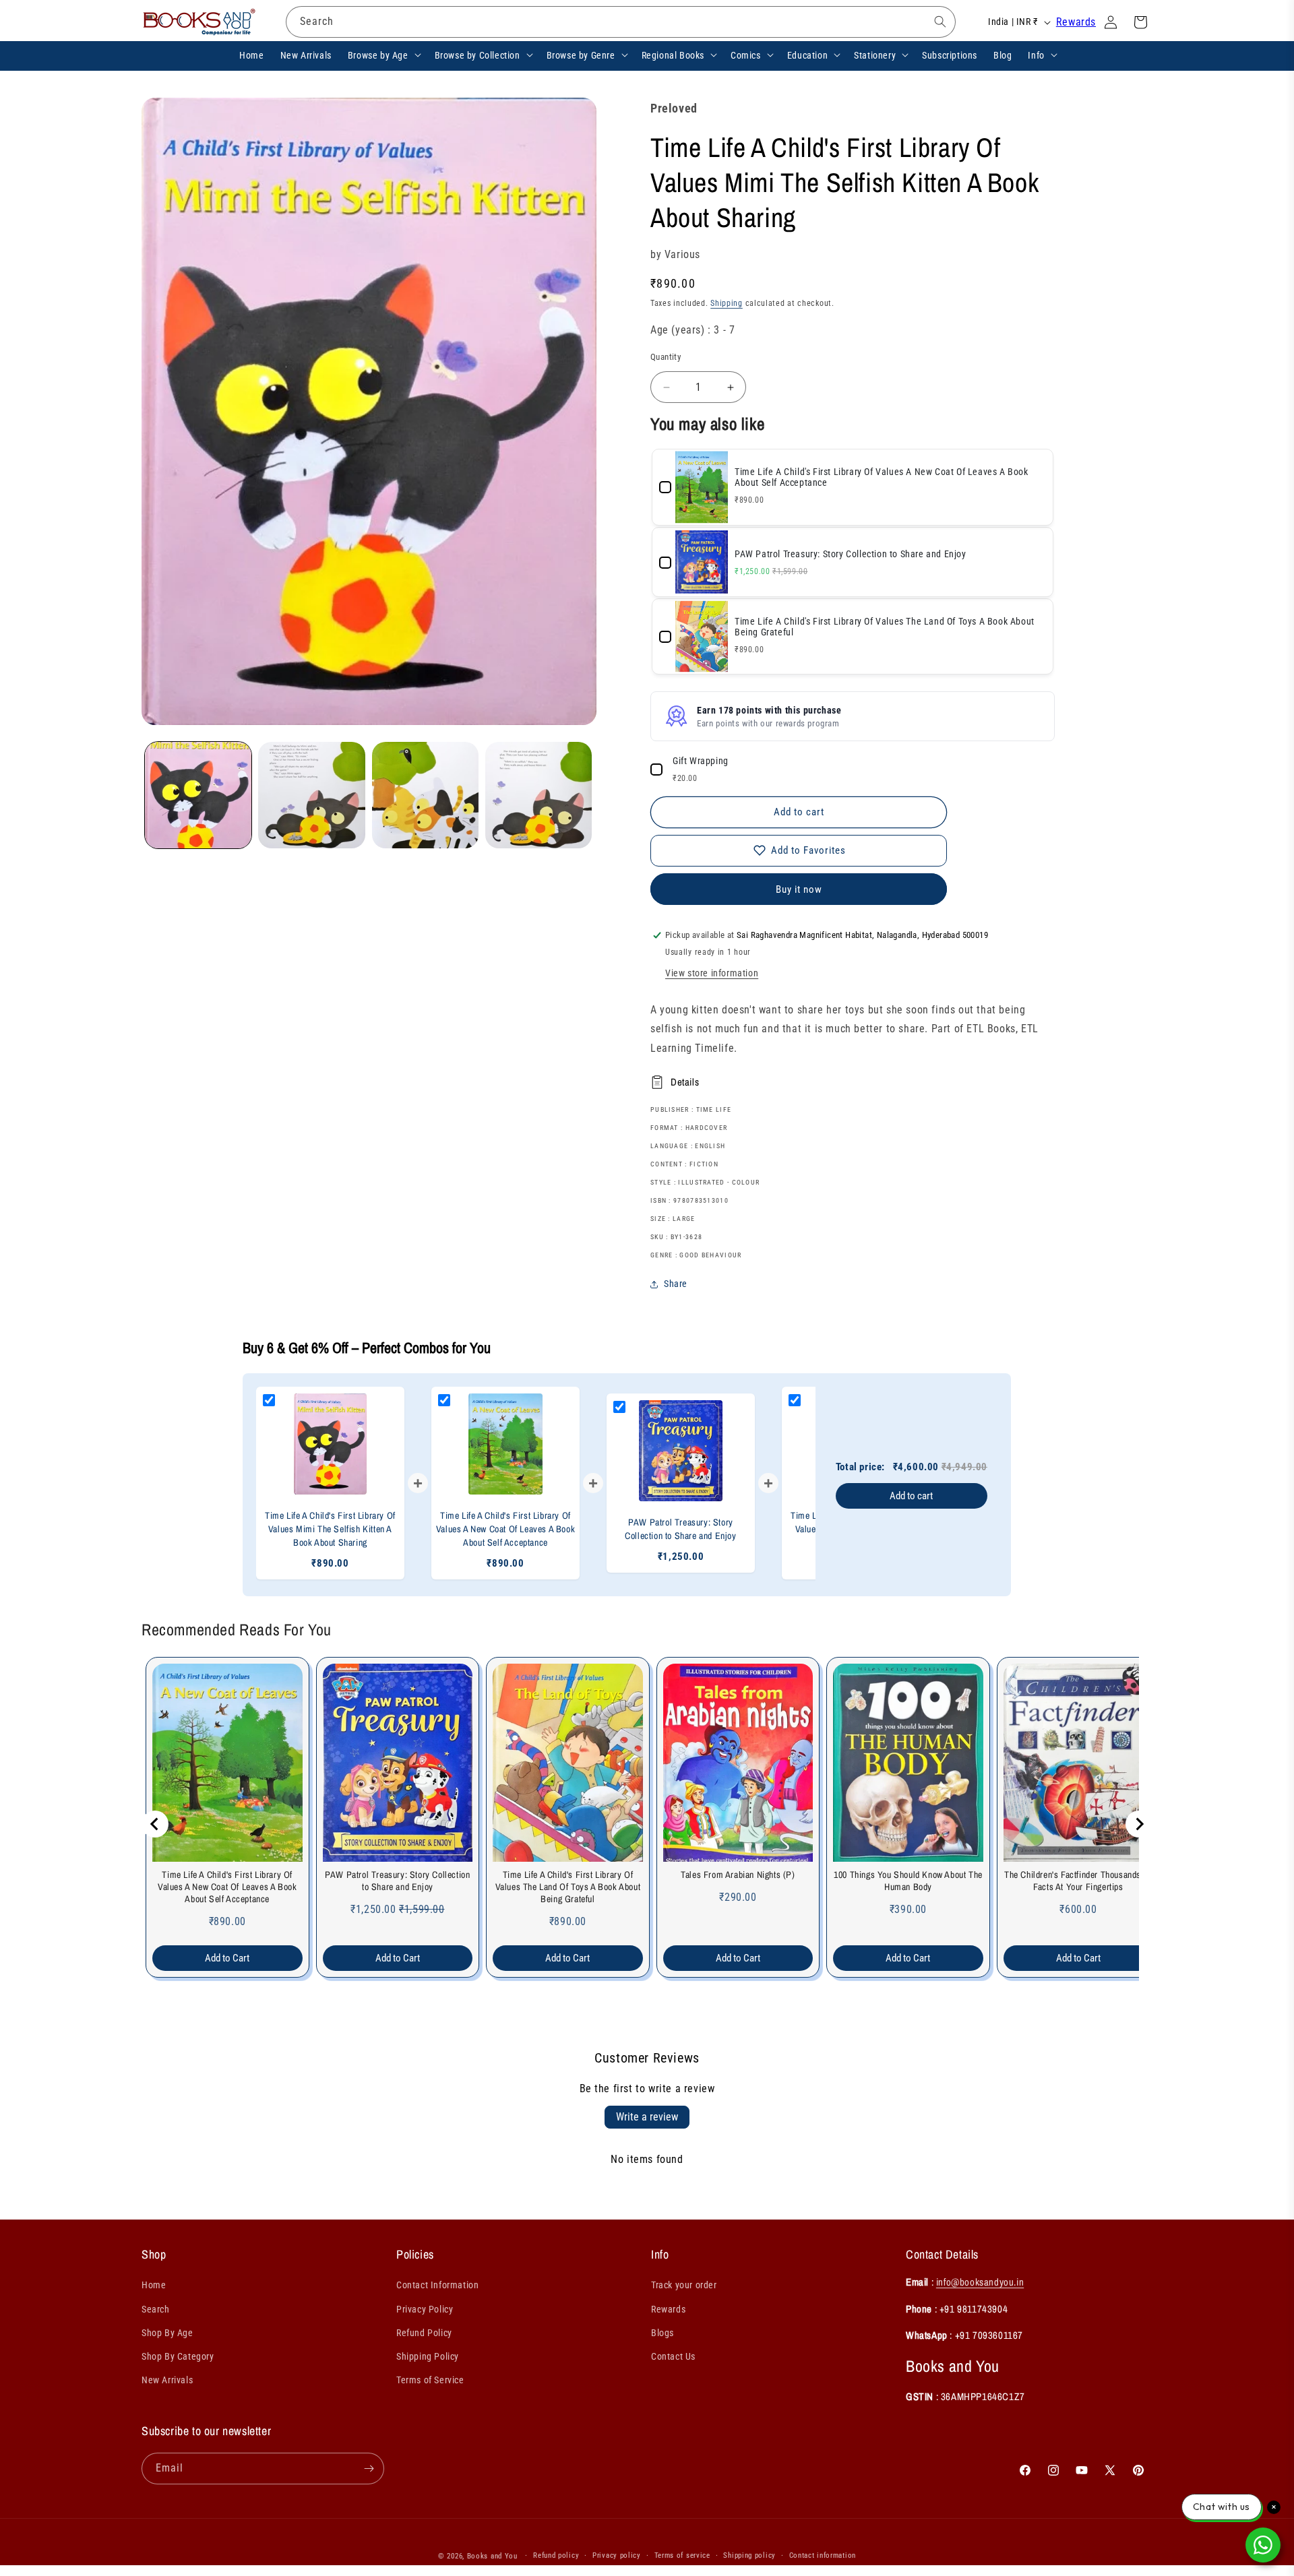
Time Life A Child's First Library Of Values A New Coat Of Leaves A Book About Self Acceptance (227, 1887)
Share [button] (676, 1284)
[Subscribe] (369, 2469)
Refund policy (556, 2555)
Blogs (663, 2333)
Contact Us (673, 2356)
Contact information (823, 2555)
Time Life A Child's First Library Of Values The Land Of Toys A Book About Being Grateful (568, 1887)
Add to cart (911, 1496)
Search (156, 2309)
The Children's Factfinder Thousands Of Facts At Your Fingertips (1078, 1881)
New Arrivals (167, 2380)
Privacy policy (617, 2555)
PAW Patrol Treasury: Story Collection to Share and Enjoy (397, 1881)
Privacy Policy (425, 2309)
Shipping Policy (428, 2356)
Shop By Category (178, 2356)
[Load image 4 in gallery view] (538, 795)
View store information (712, 973)
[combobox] (621, 22)
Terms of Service (430, 2380)
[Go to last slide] (155, 1824)
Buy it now (799, 889)
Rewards (1076, 22)
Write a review (647, 2117)
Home (154, 2285)
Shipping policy (749, 2555)
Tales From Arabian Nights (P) (738, 1875)
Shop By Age (167, 2333)
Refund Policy (424, 2333)
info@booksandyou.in (980, 2282)
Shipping (727, 303)
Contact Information (437, 2285)
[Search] (940, 22)
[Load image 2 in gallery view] (311, 795)
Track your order (684, 2285)
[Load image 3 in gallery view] (425, 795)
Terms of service (682, 2555)
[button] (383, 55)
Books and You (492, 2556)
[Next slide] (1139, 1824)
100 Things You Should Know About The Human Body (908, 1881)
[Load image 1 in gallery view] (198, 795)
